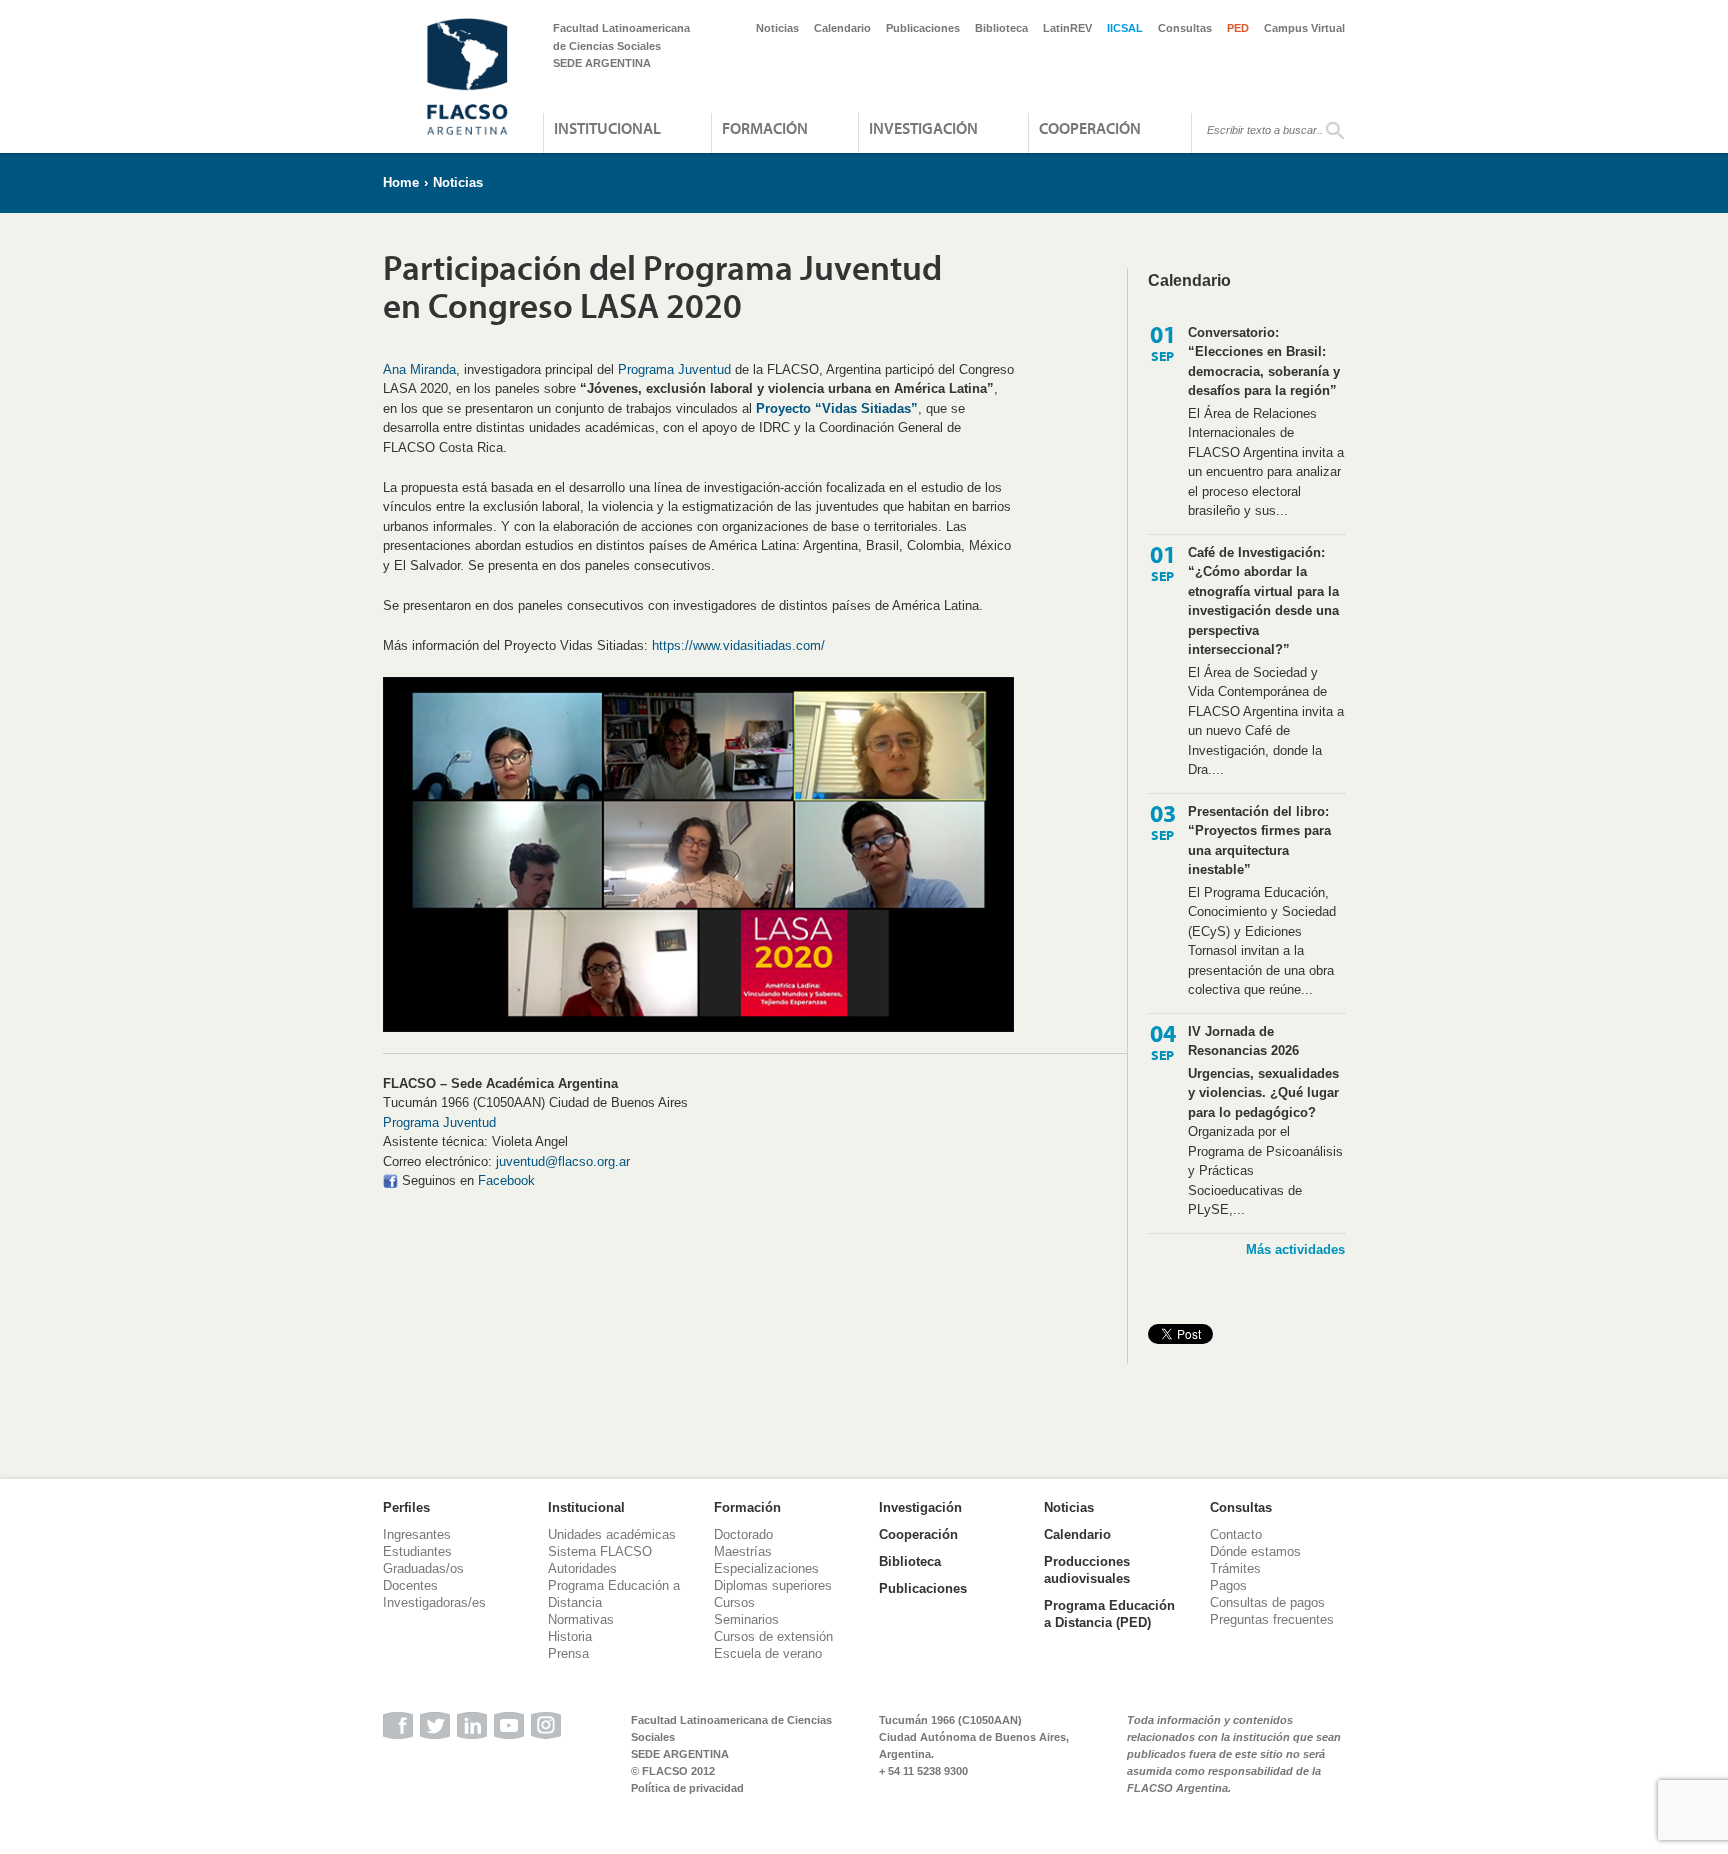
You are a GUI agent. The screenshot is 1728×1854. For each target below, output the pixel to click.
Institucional (607, 128)
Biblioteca (1001, 28)
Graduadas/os (423, 1568)
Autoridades (582, 1568)
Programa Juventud (672, 369)
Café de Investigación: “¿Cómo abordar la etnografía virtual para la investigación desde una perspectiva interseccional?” (1263, 601)
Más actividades (1295, 1249)
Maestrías (743, 1551)
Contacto (1236, 1534)
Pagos (1228, 1585)
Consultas (1185, 28)
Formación (765, 128)
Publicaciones (923, 28)
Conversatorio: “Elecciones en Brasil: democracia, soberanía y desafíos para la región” (1264, 362)
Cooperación (1090, 128)
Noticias (777, 28)
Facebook (506, 1180)
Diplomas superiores (773, 1585)
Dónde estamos (1255, 1551)
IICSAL (1125, 28)
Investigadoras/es (434, 1602)
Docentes (410, 1585)
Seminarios (746, 1619)
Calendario (842, 28)
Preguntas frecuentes (1272, 1619)
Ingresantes (417, 1534)
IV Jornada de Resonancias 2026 (1243, 1041)
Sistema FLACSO (600, 1551)
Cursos (734, 1602)
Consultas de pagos (1267, 1602)
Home (401, 182)
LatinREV (1067, 28)
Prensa (568, 1653)
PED (1238, 28)
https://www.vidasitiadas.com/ (738, 645)
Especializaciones (766, 1568)
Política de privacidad (687, 1788)
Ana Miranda (419, 369)
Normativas (581, 1619)
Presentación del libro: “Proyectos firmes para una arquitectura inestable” (1259, 841)
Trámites (1235, 1568)
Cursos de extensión (773, 1636)
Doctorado (743, 1534)
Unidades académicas (612, 1534)
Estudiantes (417, 1551)
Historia (570, 1636)
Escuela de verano (768, 1653)
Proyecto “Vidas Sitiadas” (837, 408)
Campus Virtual (1304, 28)
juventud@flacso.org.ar (563, 1161)
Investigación (923, 128)
